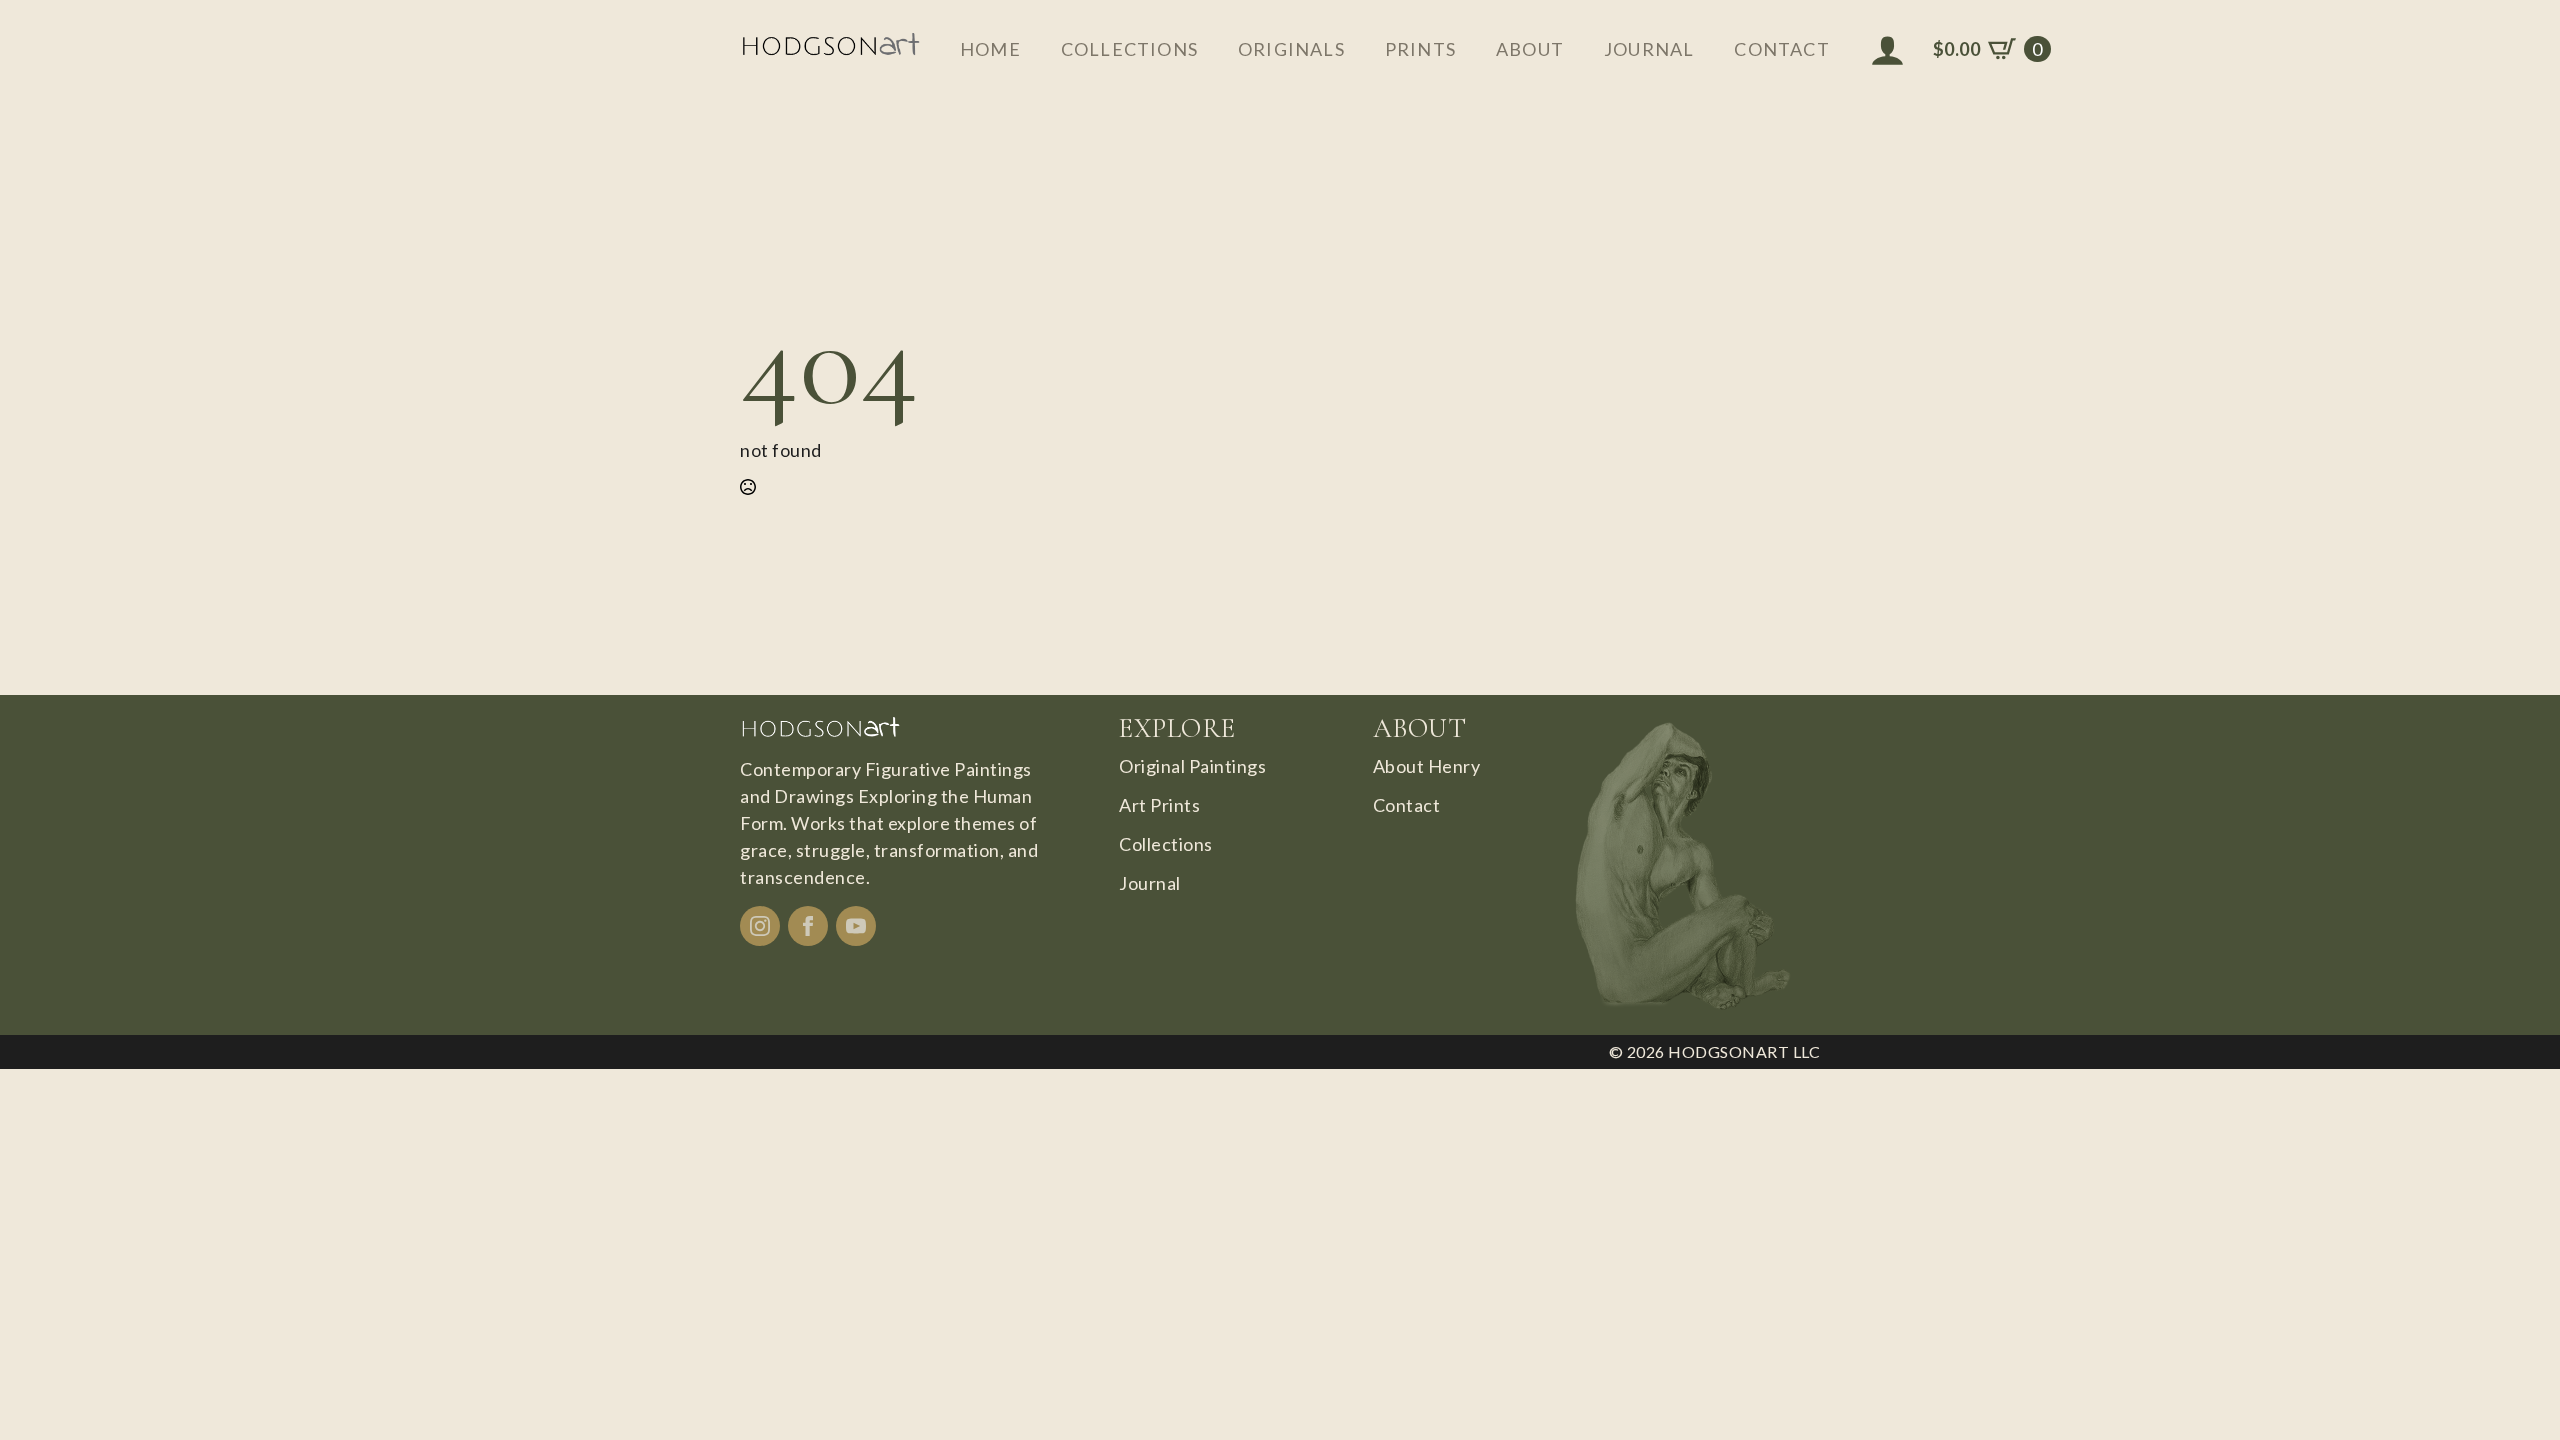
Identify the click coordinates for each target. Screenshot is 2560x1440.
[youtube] (856, 926)
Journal (1649, 49)
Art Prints (1159, 805)
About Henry (1427, 766)
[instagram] (760, 926)
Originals (1291, 49)
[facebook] (808, 926)
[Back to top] (2510, 1390)
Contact (1781, 49)
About (1530, 49)
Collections (1129, 49)
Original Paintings (1192, 766)
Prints (1420, 49)
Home (990, 49)
